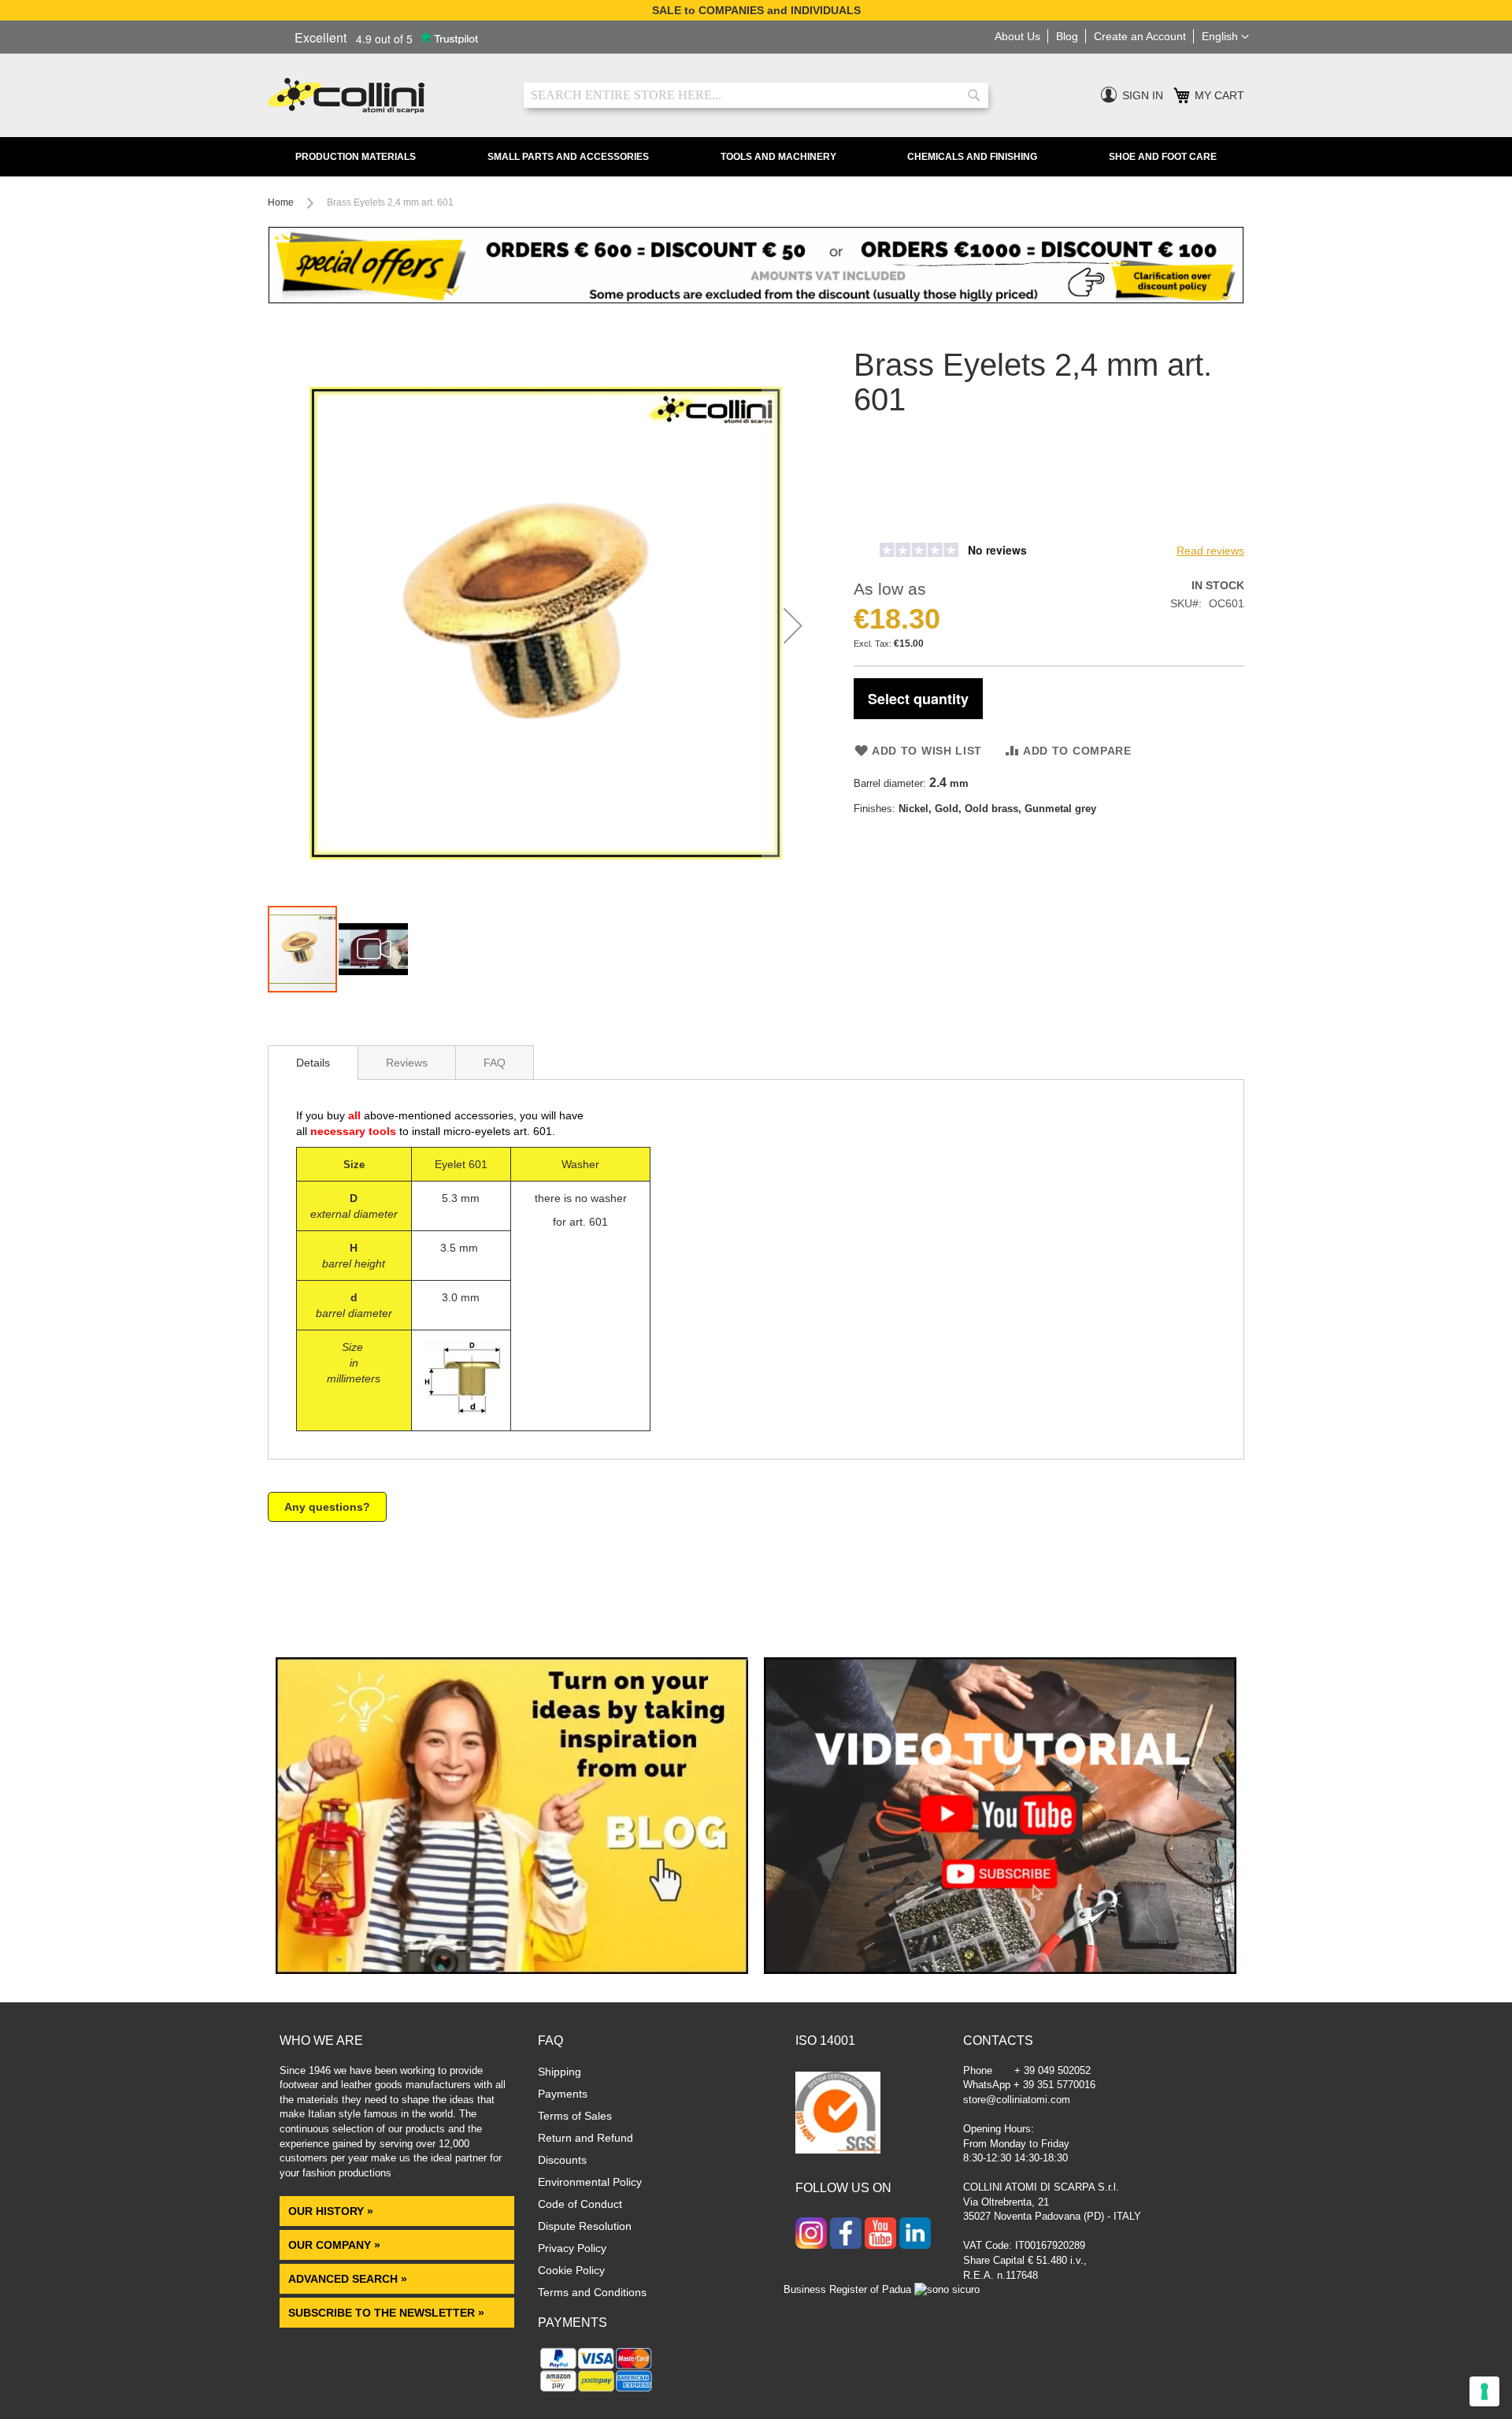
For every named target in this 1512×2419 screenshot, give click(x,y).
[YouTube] (880, 2235)
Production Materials (356, 157)
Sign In (1143, 95)
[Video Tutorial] (1000, 1970)
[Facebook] (846, 2235)
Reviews (407, 1063)
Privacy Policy (572, 2248)
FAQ (495, 1063)
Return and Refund (586, 2138)
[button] (1225, 37)
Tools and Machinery (778, 157)
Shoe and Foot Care (1163, 157)
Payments (563, 2094)
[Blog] (512, 1970)
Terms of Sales (575, 2116)
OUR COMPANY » (336, 2245)
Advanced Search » (349, 2279)
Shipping (560, 2072)
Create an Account (1140, 36)
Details (313, 1063)
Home (281, 202)
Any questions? (327, 1507)
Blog (1067, 36)
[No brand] (905, 527)
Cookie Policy (571, 2270)
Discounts (562, 2160)
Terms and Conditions (592, 2292)
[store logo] (384, 96)
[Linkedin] (915, 2235)
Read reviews (1210, 551)
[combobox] (756, 95)
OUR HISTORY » (331, 2211)
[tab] (313, 1063)
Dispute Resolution (585, 2226)
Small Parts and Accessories (568, 157)
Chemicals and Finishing (972, 157)
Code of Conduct (580, 2204)
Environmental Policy (590, 2182)
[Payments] (597, 2391)
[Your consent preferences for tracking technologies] (1484, 2391)
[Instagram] (811, 2235)
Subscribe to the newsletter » (386, 2313)
